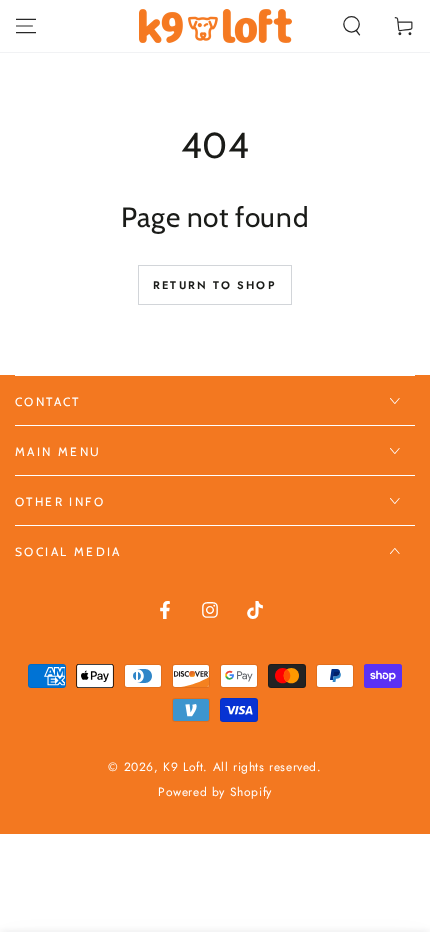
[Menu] (26, 26)
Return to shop (215, 285)
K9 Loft (183, 767)
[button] (352, 26)
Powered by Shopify (215, 792)
